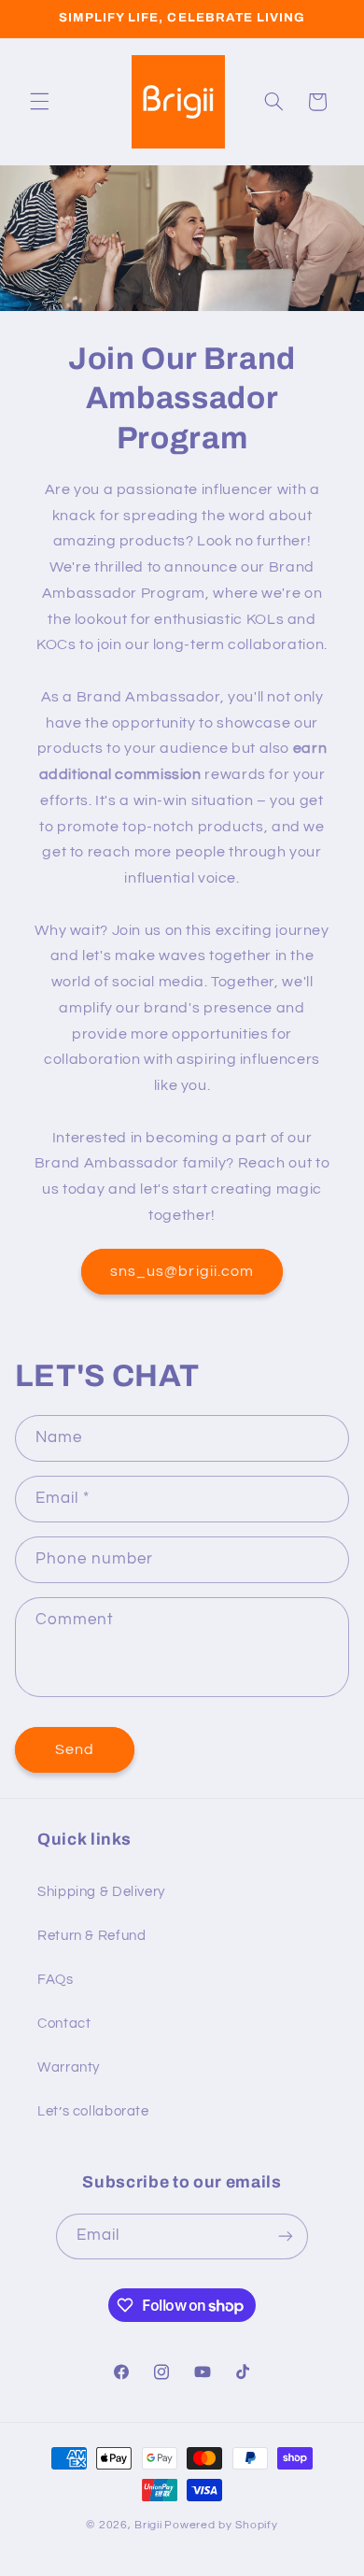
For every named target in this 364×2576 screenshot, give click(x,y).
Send (75, 1749)
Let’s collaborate (93, 2111)
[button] (39, 102)
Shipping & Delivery (101, 1892)
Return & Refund (91, 1936)
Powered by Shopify (221, 2525)
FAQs (56, 1980)
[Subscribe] (286, 2236)
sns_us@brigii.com (182, 1271)
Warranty (69, 2067)
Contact (64, 2024)
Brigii (148, 2525)
